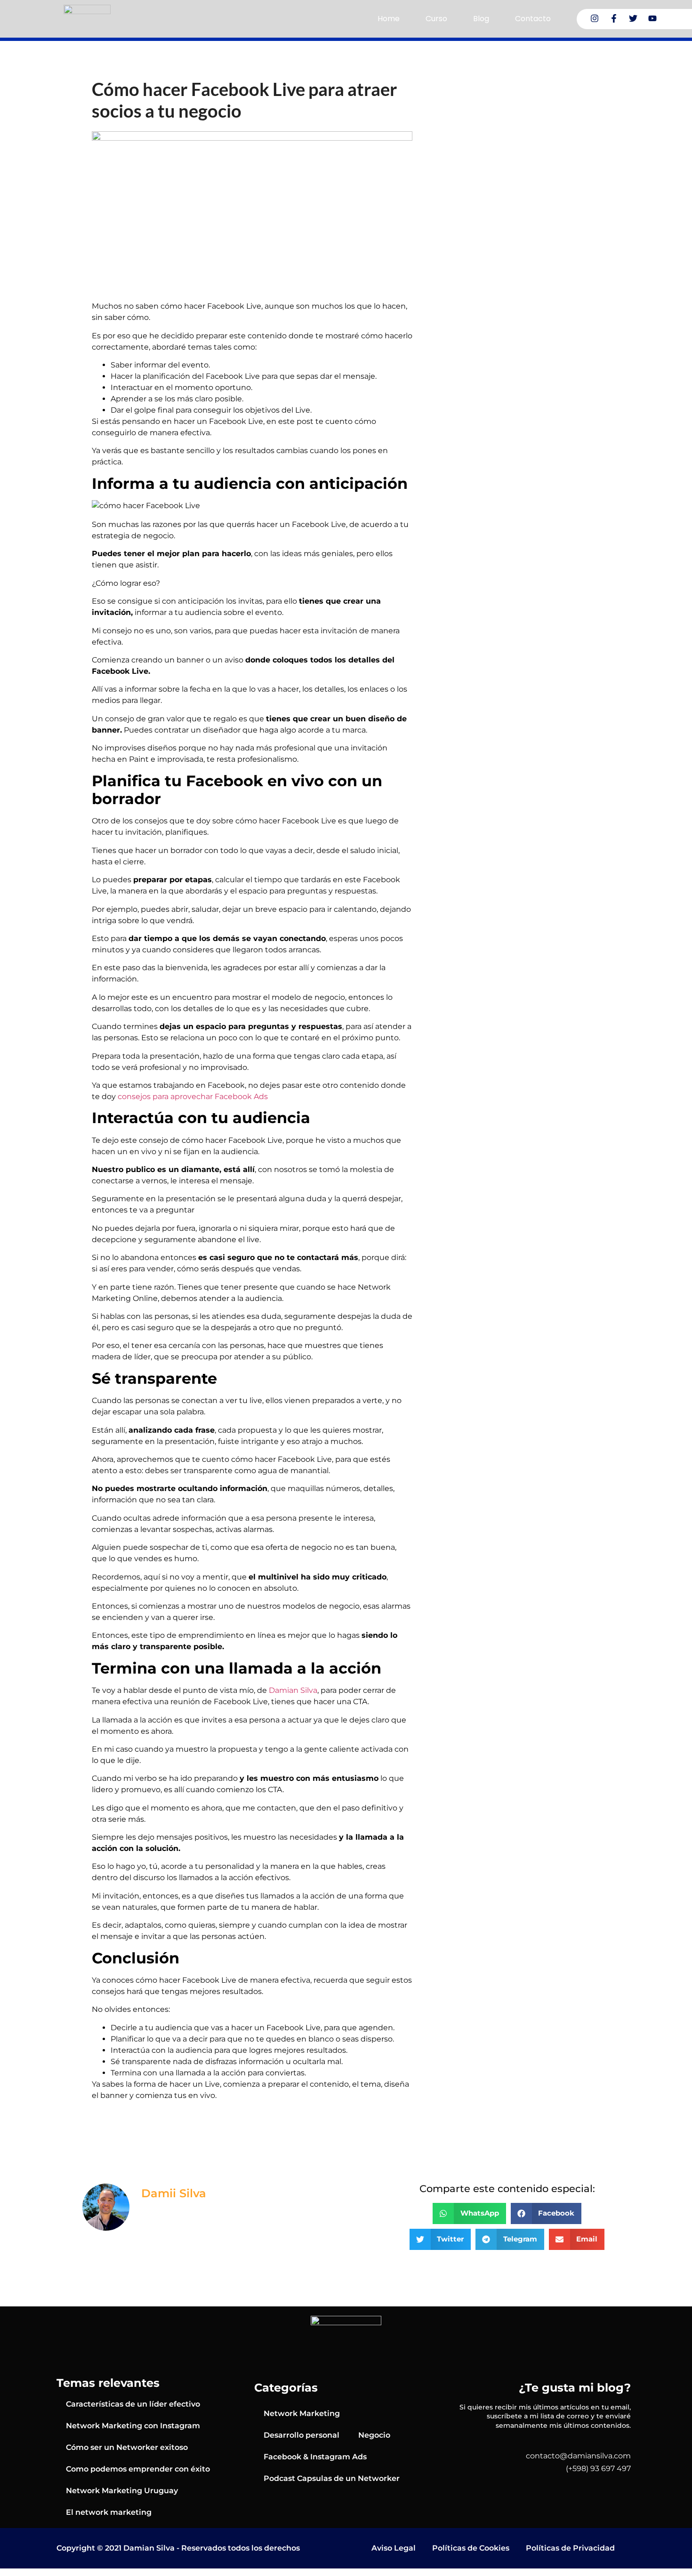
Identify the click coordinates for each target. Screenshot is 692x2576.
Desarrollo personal (302, 2435)
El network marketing (109, 2512)
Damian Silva (293, 1690)
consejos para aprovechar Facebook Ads (193, 1097)
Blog (481, 19)
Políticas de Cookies (471, 2548)
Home (389, 19)
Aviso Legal (394, 2548)
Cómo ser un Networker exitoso (127, 2447)
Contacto (533, 19)
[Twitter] (633, 18)
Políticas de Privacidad (570, 2548)
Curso (436, 19)
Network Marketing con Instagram (133, 2426)
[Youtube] (652, 18)
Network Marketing (302, 2413)
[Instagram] (595, 18)
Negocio (374, 2435)
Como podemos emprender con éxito (138, 2469)
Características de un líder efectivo (133, 2404)
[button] (469, 2213)
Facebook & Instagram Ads (315, 2457)
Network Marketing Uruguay (122, 2491)
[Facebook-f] (614, 18)
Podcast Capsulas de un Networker (332, 2478)
